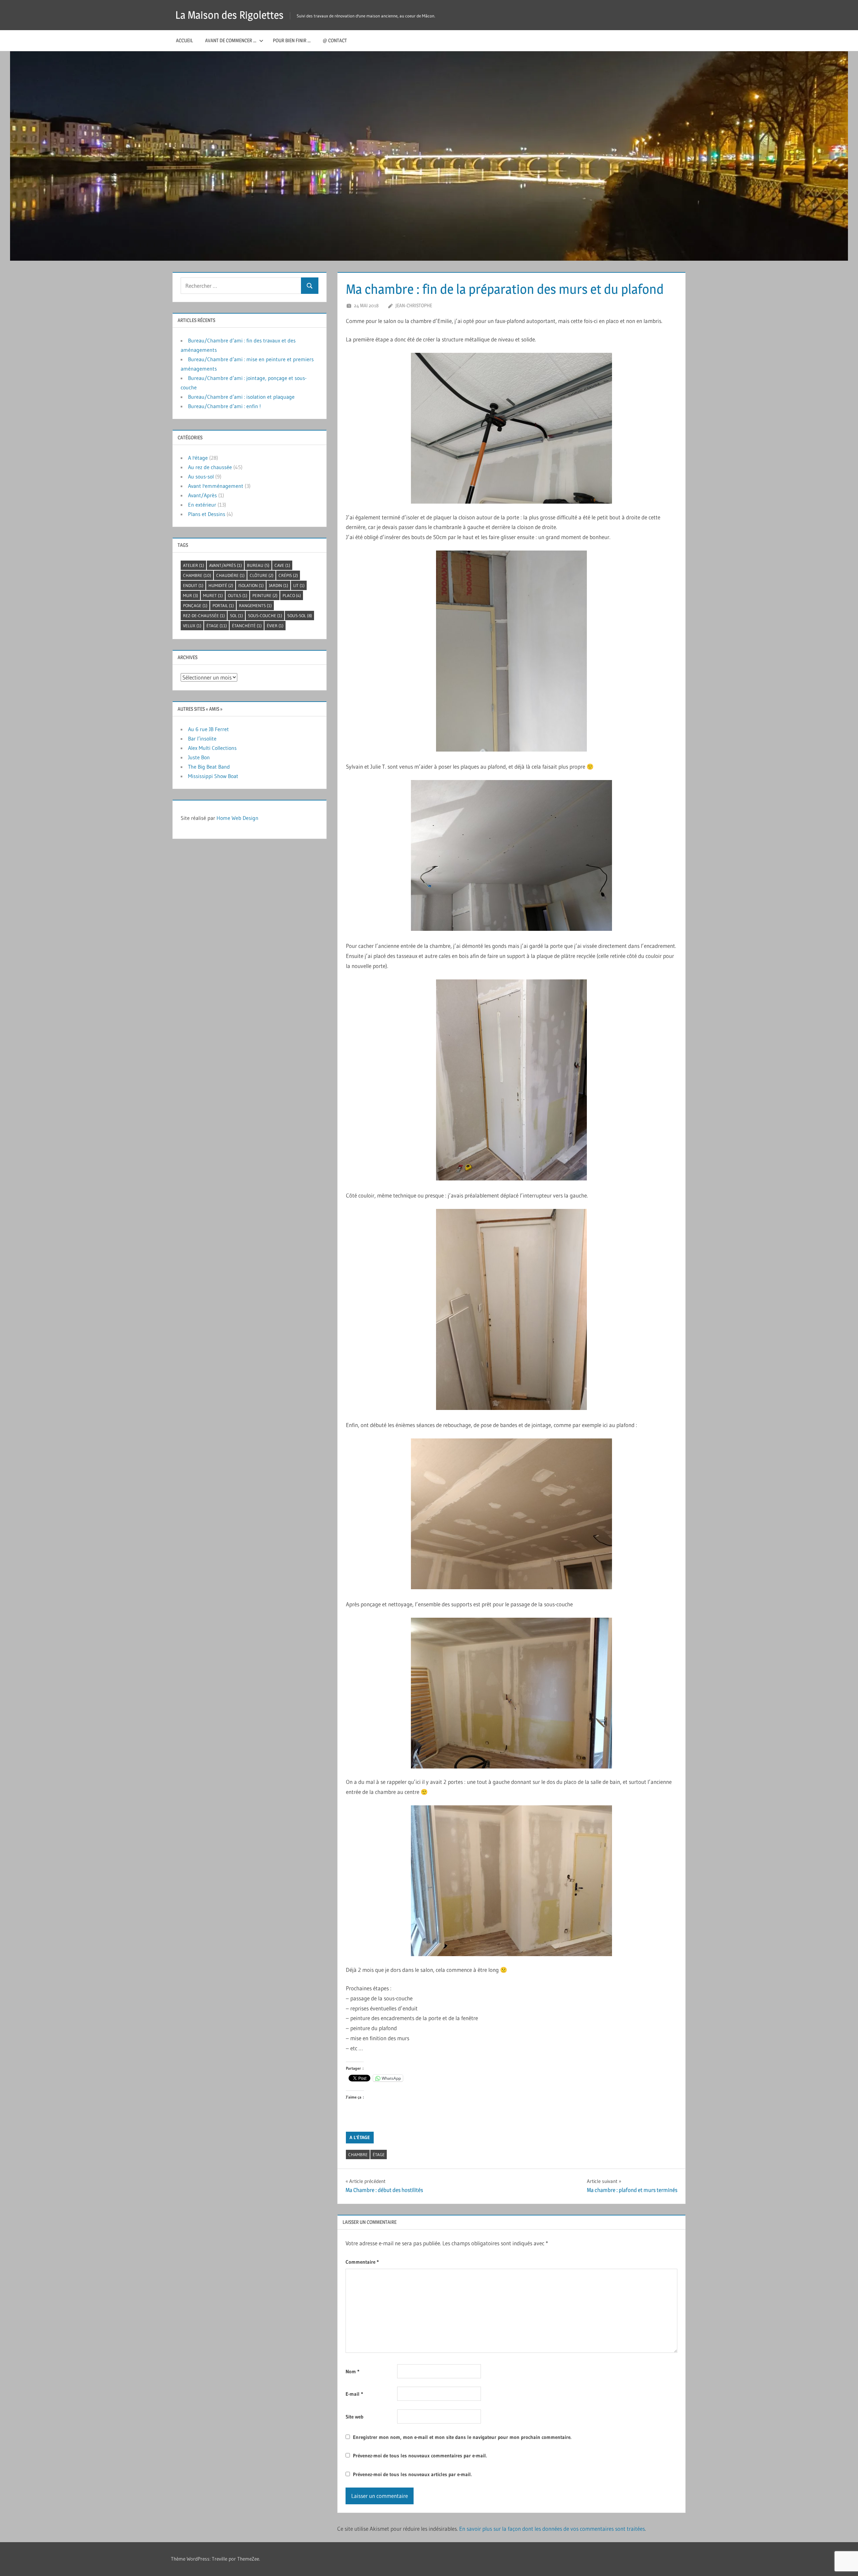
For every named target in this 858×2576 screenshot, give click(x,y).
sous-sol (300, 616)
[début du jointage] (511, 1514)
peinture (265, 595)
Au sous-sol (201, 476)
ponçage (195, 605)
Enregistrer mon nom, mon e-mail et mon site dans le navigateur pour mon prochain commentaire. (462, 2437)
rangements (255, 605)
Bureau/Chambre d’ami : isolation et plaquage (241, 397)
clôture (262, 575)
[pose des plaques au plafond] (511, 855)
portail (223, 605)
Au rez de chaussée (210, 467)
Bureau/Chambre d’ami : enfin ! (224, 406)
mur (191, 595)
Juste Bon (199, 757)
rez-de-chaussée (204, 616)
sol (236, 616)
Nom (352, 2371)
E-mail (354, 2394)
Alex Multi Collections (212, 748)
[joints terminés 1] (511, 1881)
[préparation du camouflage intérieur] (511, 1080)
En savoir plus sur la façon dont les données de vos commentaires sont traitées (552, 2529)
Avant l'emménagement (216, 486)
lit (299, 585)
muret (213, 595)
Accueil (185, 40)
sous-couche (265, 616)
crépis (288, 575)
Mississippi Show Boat (213, 776)
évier (275, 626)
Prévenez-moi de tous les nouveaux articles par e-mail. (412, 2474)
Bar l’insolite (202, 738)
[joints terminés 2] (511, 1693)
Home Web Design (237, 818)
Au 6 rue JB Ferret (208, 729)
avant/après (226, 565)
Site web (354, 2417)
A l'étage (360, 2137)
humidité (221, 585)
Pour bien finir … (292, 40)
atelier (194, 565)
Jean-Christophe (414, 305)
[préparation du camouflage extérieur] (511, 1309)
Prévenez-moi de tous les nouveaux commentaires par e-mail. (420, 2456)
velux (192, 626)
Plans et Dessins (207, 514)
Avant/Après (202, 495)
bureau (258, 565)
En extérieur (202, 505)
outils (238, 595)
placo (292, 595)
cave (282, 565)
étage (379, 2154)
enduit (193, 585)
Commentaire (362, 2262)
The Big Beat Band (209, 767)
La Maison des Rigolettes (229, 15)
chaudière (230, 575)
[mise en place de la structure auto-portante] (511, 428)
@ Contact (335, 40)
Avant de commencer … (231, 40)
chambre (358, 2154)
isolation (251, 585)
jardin (279, 585)
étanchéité (247, 626)
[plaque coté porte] (511, 651)
